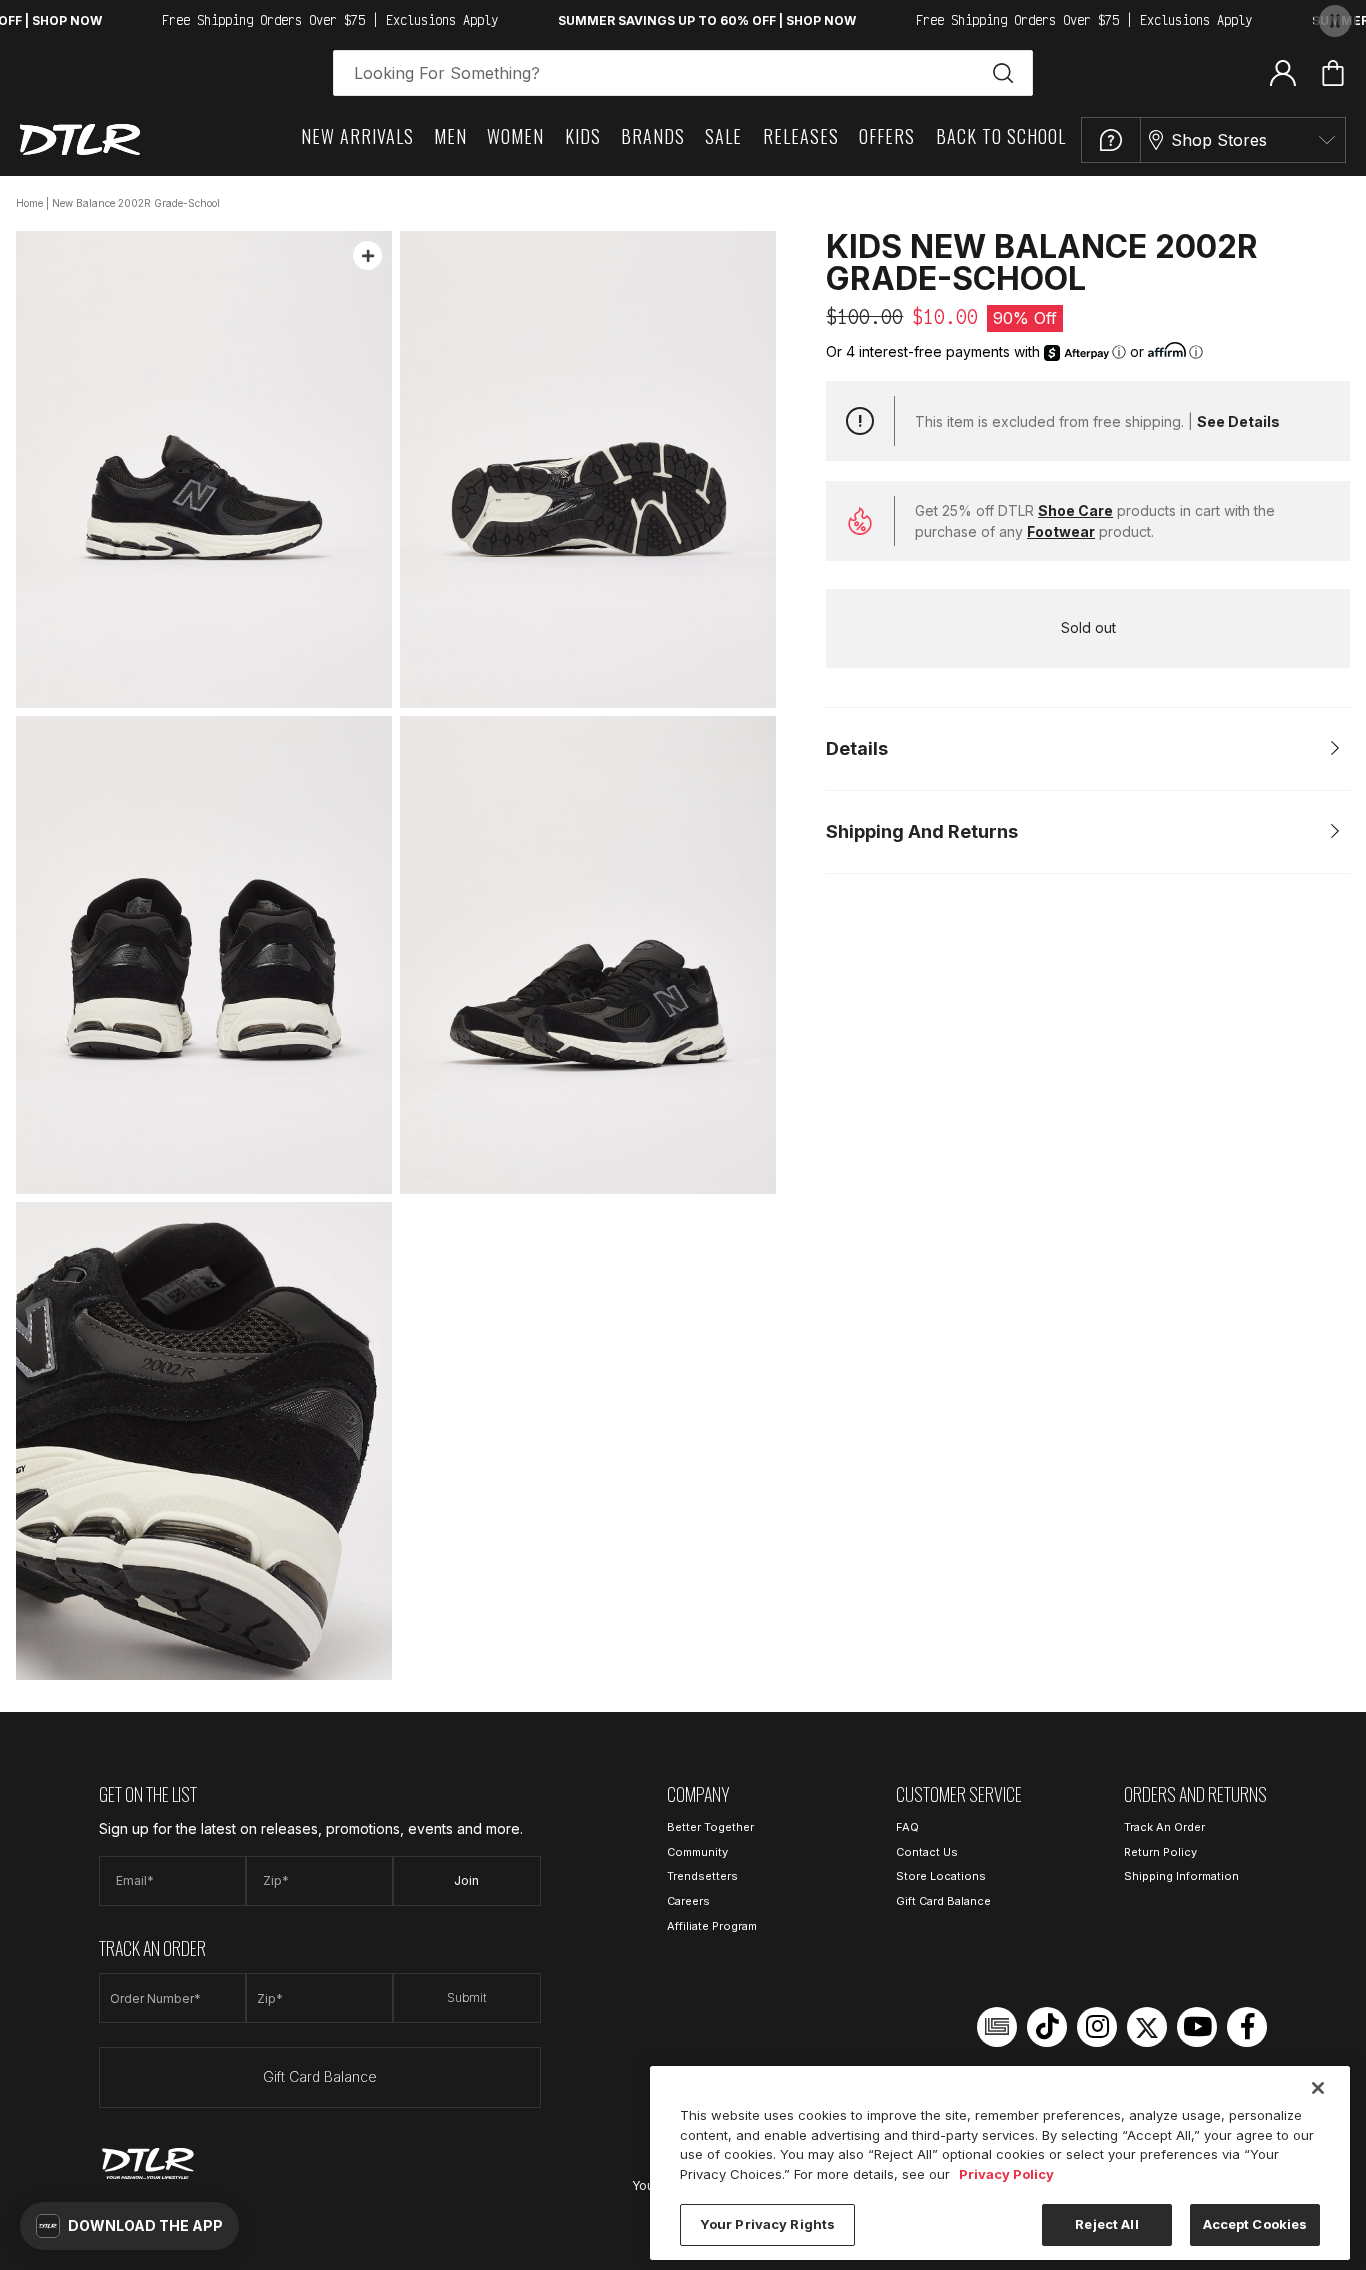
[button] (129, 2226)
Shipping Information (1181, 1876)
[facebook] (1247, 2027)
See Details (1238, 421)
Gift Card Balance (320, 2076)
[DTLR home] (80, 139)
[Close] (1318, 2088)
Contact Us (927, 1852)
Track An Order (1164, 1827)
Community (697, 1852)
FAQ (907, 1827)
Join (466, 1880)
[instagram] (1097, 2027)
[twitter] (1147, 2027)
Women (515, 136)
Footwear (1061, 531)
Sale (723, 136)
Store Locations (941, 1876)
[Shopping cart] (1333, 73)
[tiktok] (1047, 2027)
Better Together (710, 1827)
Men (450, 136)
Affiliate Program (712, 1926)
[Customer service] (1111, 140)
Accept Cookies (1255, 2224)
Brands (653, 136)
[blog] (997, 2027)
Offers (887, 136)
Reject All (1106, 2224)
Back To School (1001, 136)
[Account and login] (1283, 72)
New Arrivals (357, 136)
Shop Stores (1219, 140)
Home (29, 203)
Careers (688, 1901)
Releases (801, 136)
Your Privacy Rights (767, 2224)
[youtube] (1197, 2027)
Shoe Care (1075, 510)
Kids (583, 136)
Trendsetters (702, 1876)
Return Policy (1160, 1852)
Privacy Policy (1006, 2174)
